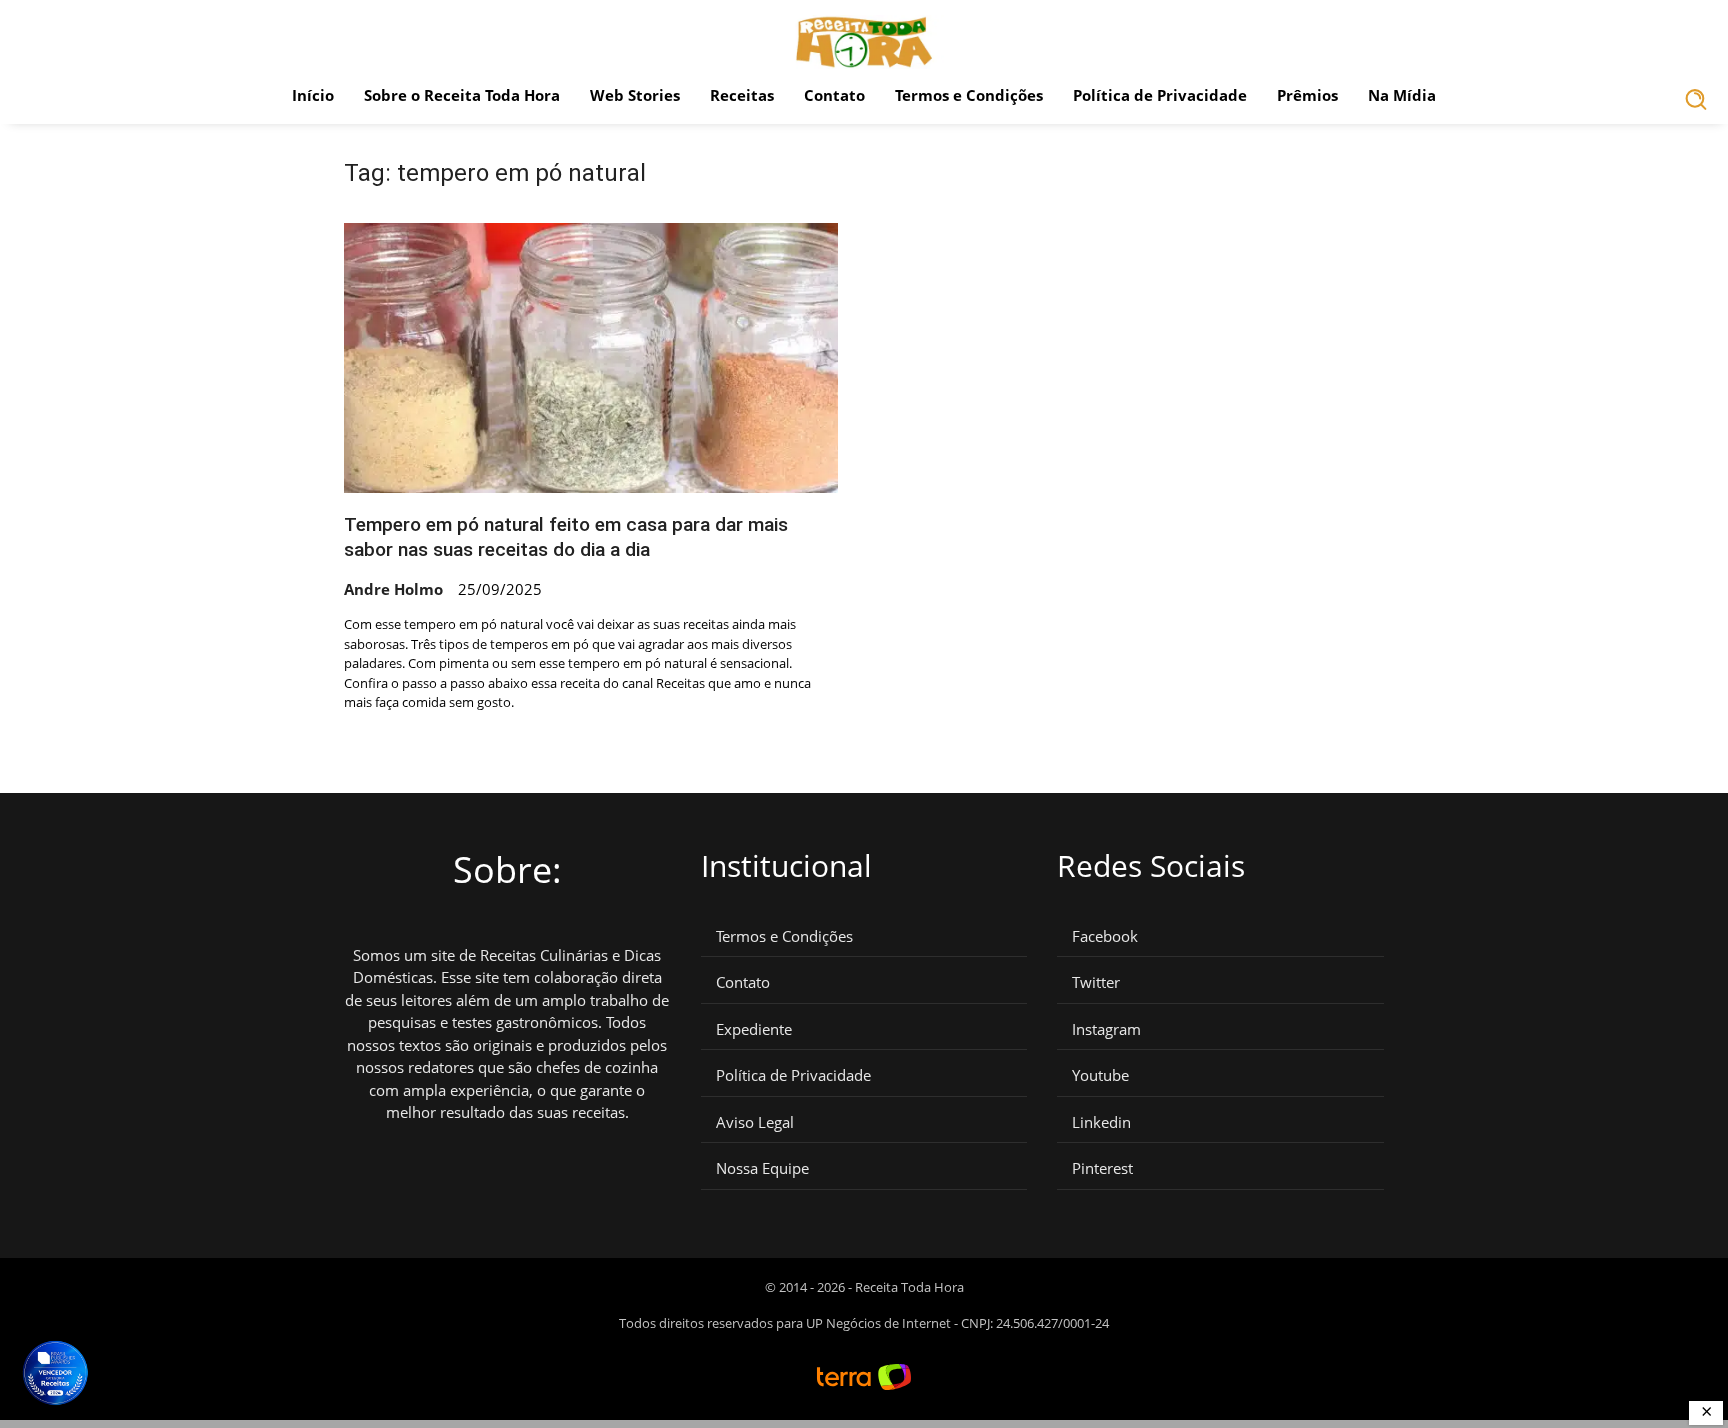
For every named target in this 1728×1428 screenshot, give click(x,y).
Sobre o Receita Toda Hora (462, 95)
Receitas (742, 95)
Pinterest (1102, 1168)
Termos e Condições (969, 95)
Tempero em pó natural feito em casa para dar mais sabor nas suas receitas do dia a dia (566, 537)
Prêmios (1307, 95)
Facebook (1105, 936)
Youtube (1100, 1075)
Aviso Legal (755, 1122)
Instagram (1106, 1029)
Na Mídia (1402, 95)
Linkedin (1101, 1122)
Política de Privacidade (1160, 95)
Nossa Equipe (762, 1168)
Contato (834, 95)
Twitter (1096, 982)
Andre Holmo (393, 589)
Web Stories (635, 95)
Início (313, 95)
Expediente (754, 1029)
